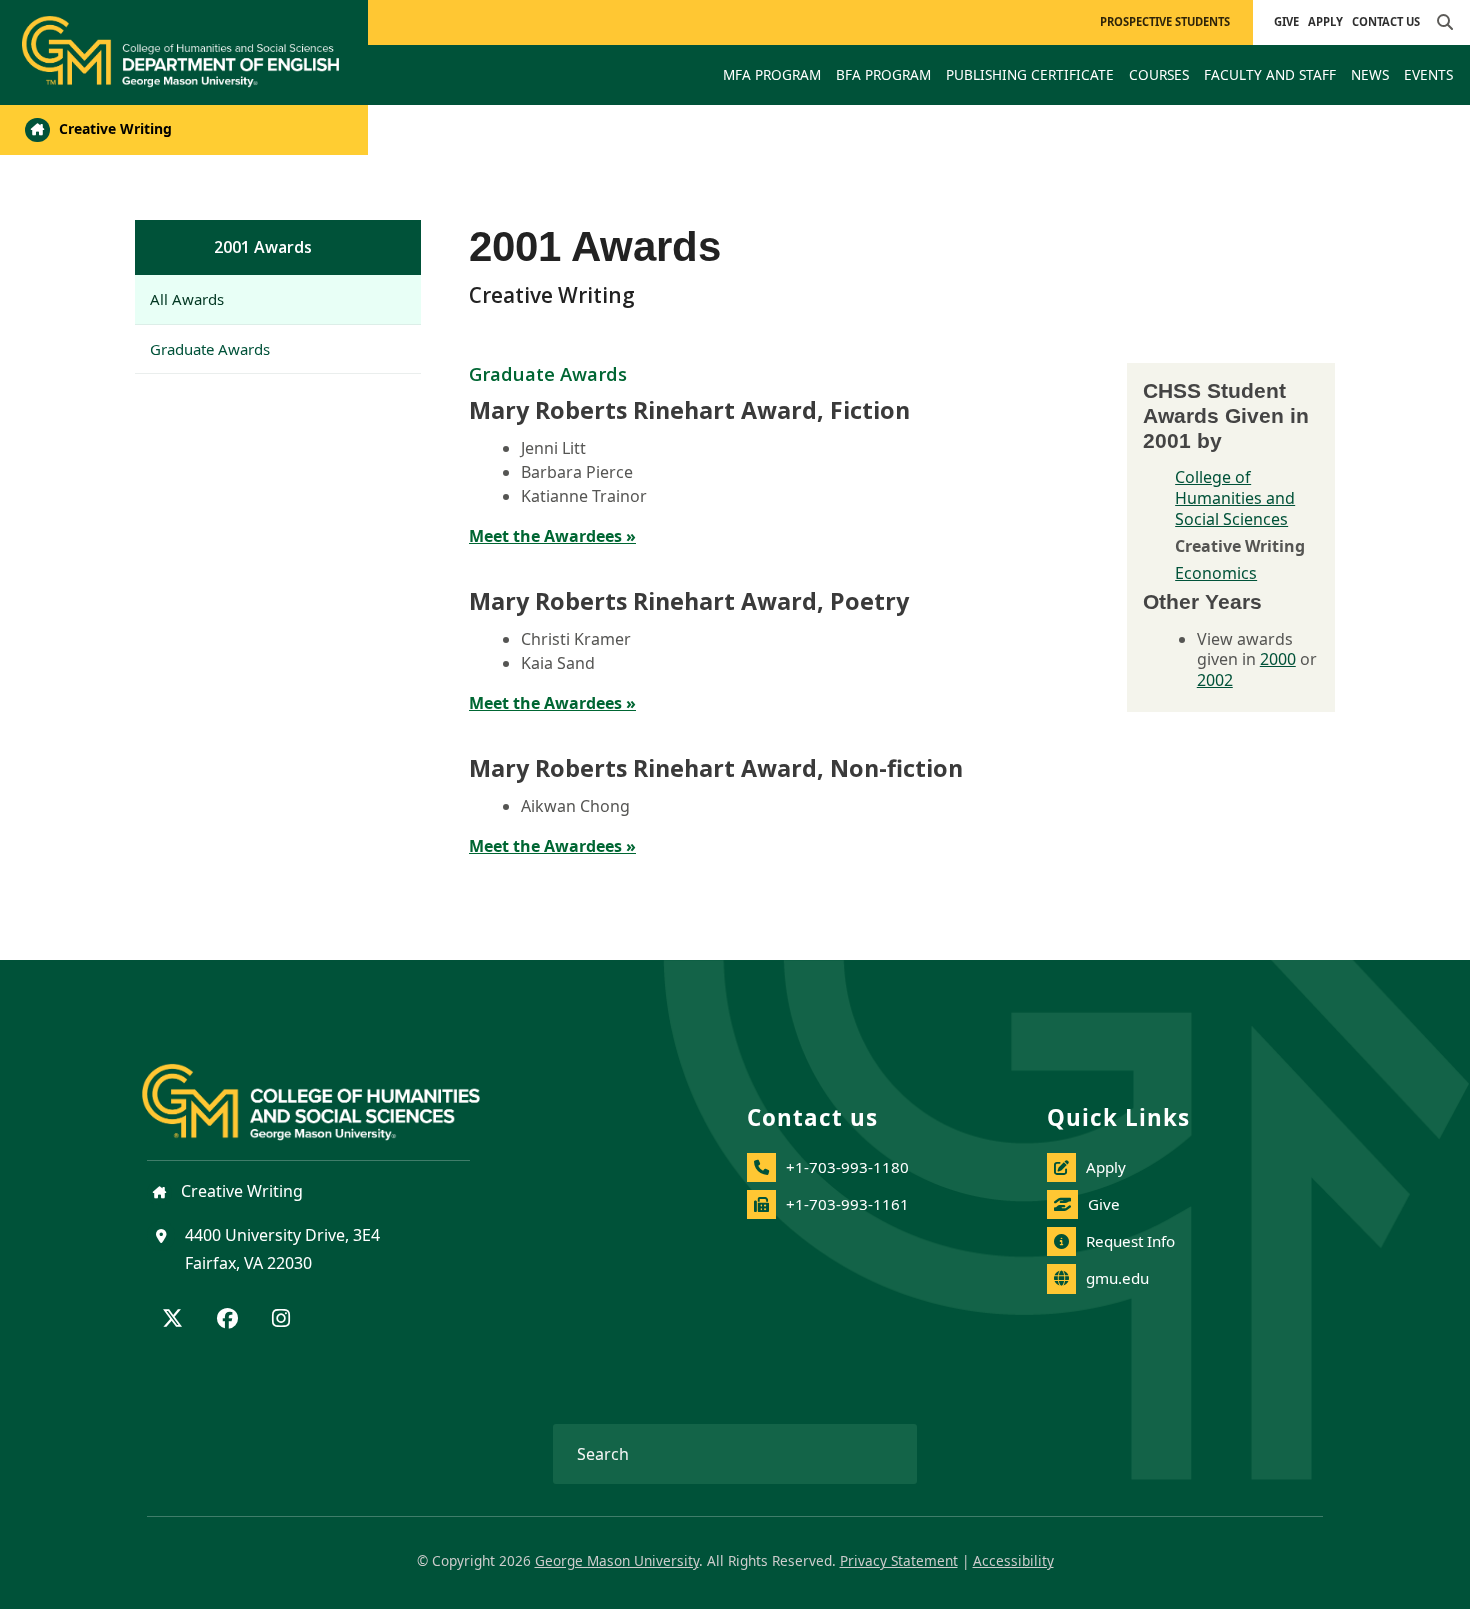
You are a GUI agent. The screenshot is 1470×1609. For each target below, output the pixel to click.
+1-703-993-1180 (847, 1167)
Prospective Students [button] (1165, 21)
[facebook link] (227, 1320)
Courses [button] (1159, 74)
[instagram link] (281, 1320)
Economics (1216, 573)
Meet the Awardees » (552, 536)
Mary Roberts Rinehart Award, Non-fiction (716, 768)
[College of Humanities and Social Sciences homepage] (331, 1090)
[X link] (172, 1320)
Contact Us (1386, 21)
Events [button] (1428, 74)
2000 (1278, 659)
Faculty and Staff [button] (1270, 74)
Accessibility (1013, 1560)
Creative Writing (113, 128)
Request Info (1130, 1241)
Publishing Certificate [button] (1030, 74)
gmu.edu (1117, 1278)
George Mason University (617, 1560)
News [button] (1370, 74)
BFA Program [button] (883, 74)
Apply (1325, 21)
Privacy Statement (899, 1560)
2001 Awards (263, 247)
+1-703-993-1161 (847, 1204)
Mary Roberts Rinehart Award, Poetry (689, 601)
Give (1286, 21)
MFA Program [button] (772, 74)
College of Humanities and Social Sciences (1235, 498)
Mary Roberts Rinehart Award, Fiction (689, 410)
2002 (1215, 680)
